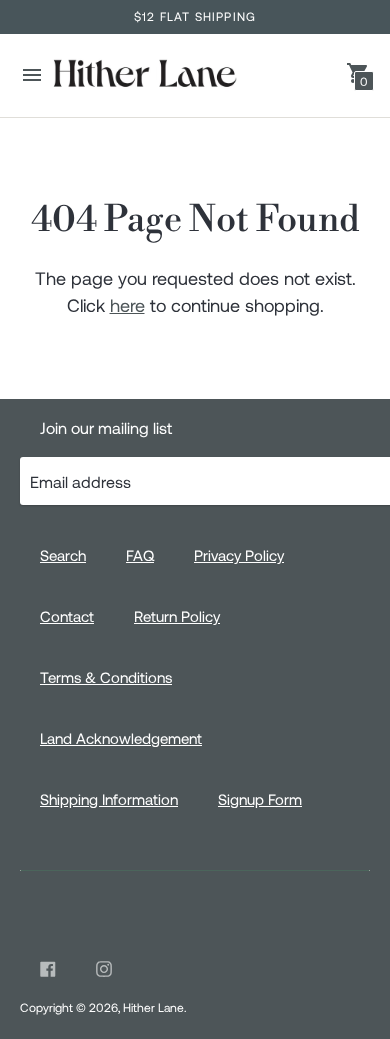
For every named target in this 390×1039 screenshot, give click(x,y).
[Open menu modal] (32, 75)
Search (63, 555)
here (127, 305)
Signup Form (260, 799)
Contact (67, 616)
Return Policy (177, 616)
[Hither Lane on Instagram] (104, 969)
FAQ (140, 555)
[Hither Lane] (144, 76)
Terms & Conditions (106, 677)
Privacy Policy (239, 555)
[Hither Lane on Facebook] (48, 969)
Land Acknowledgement (121, 738)
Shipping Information (109, 799)
